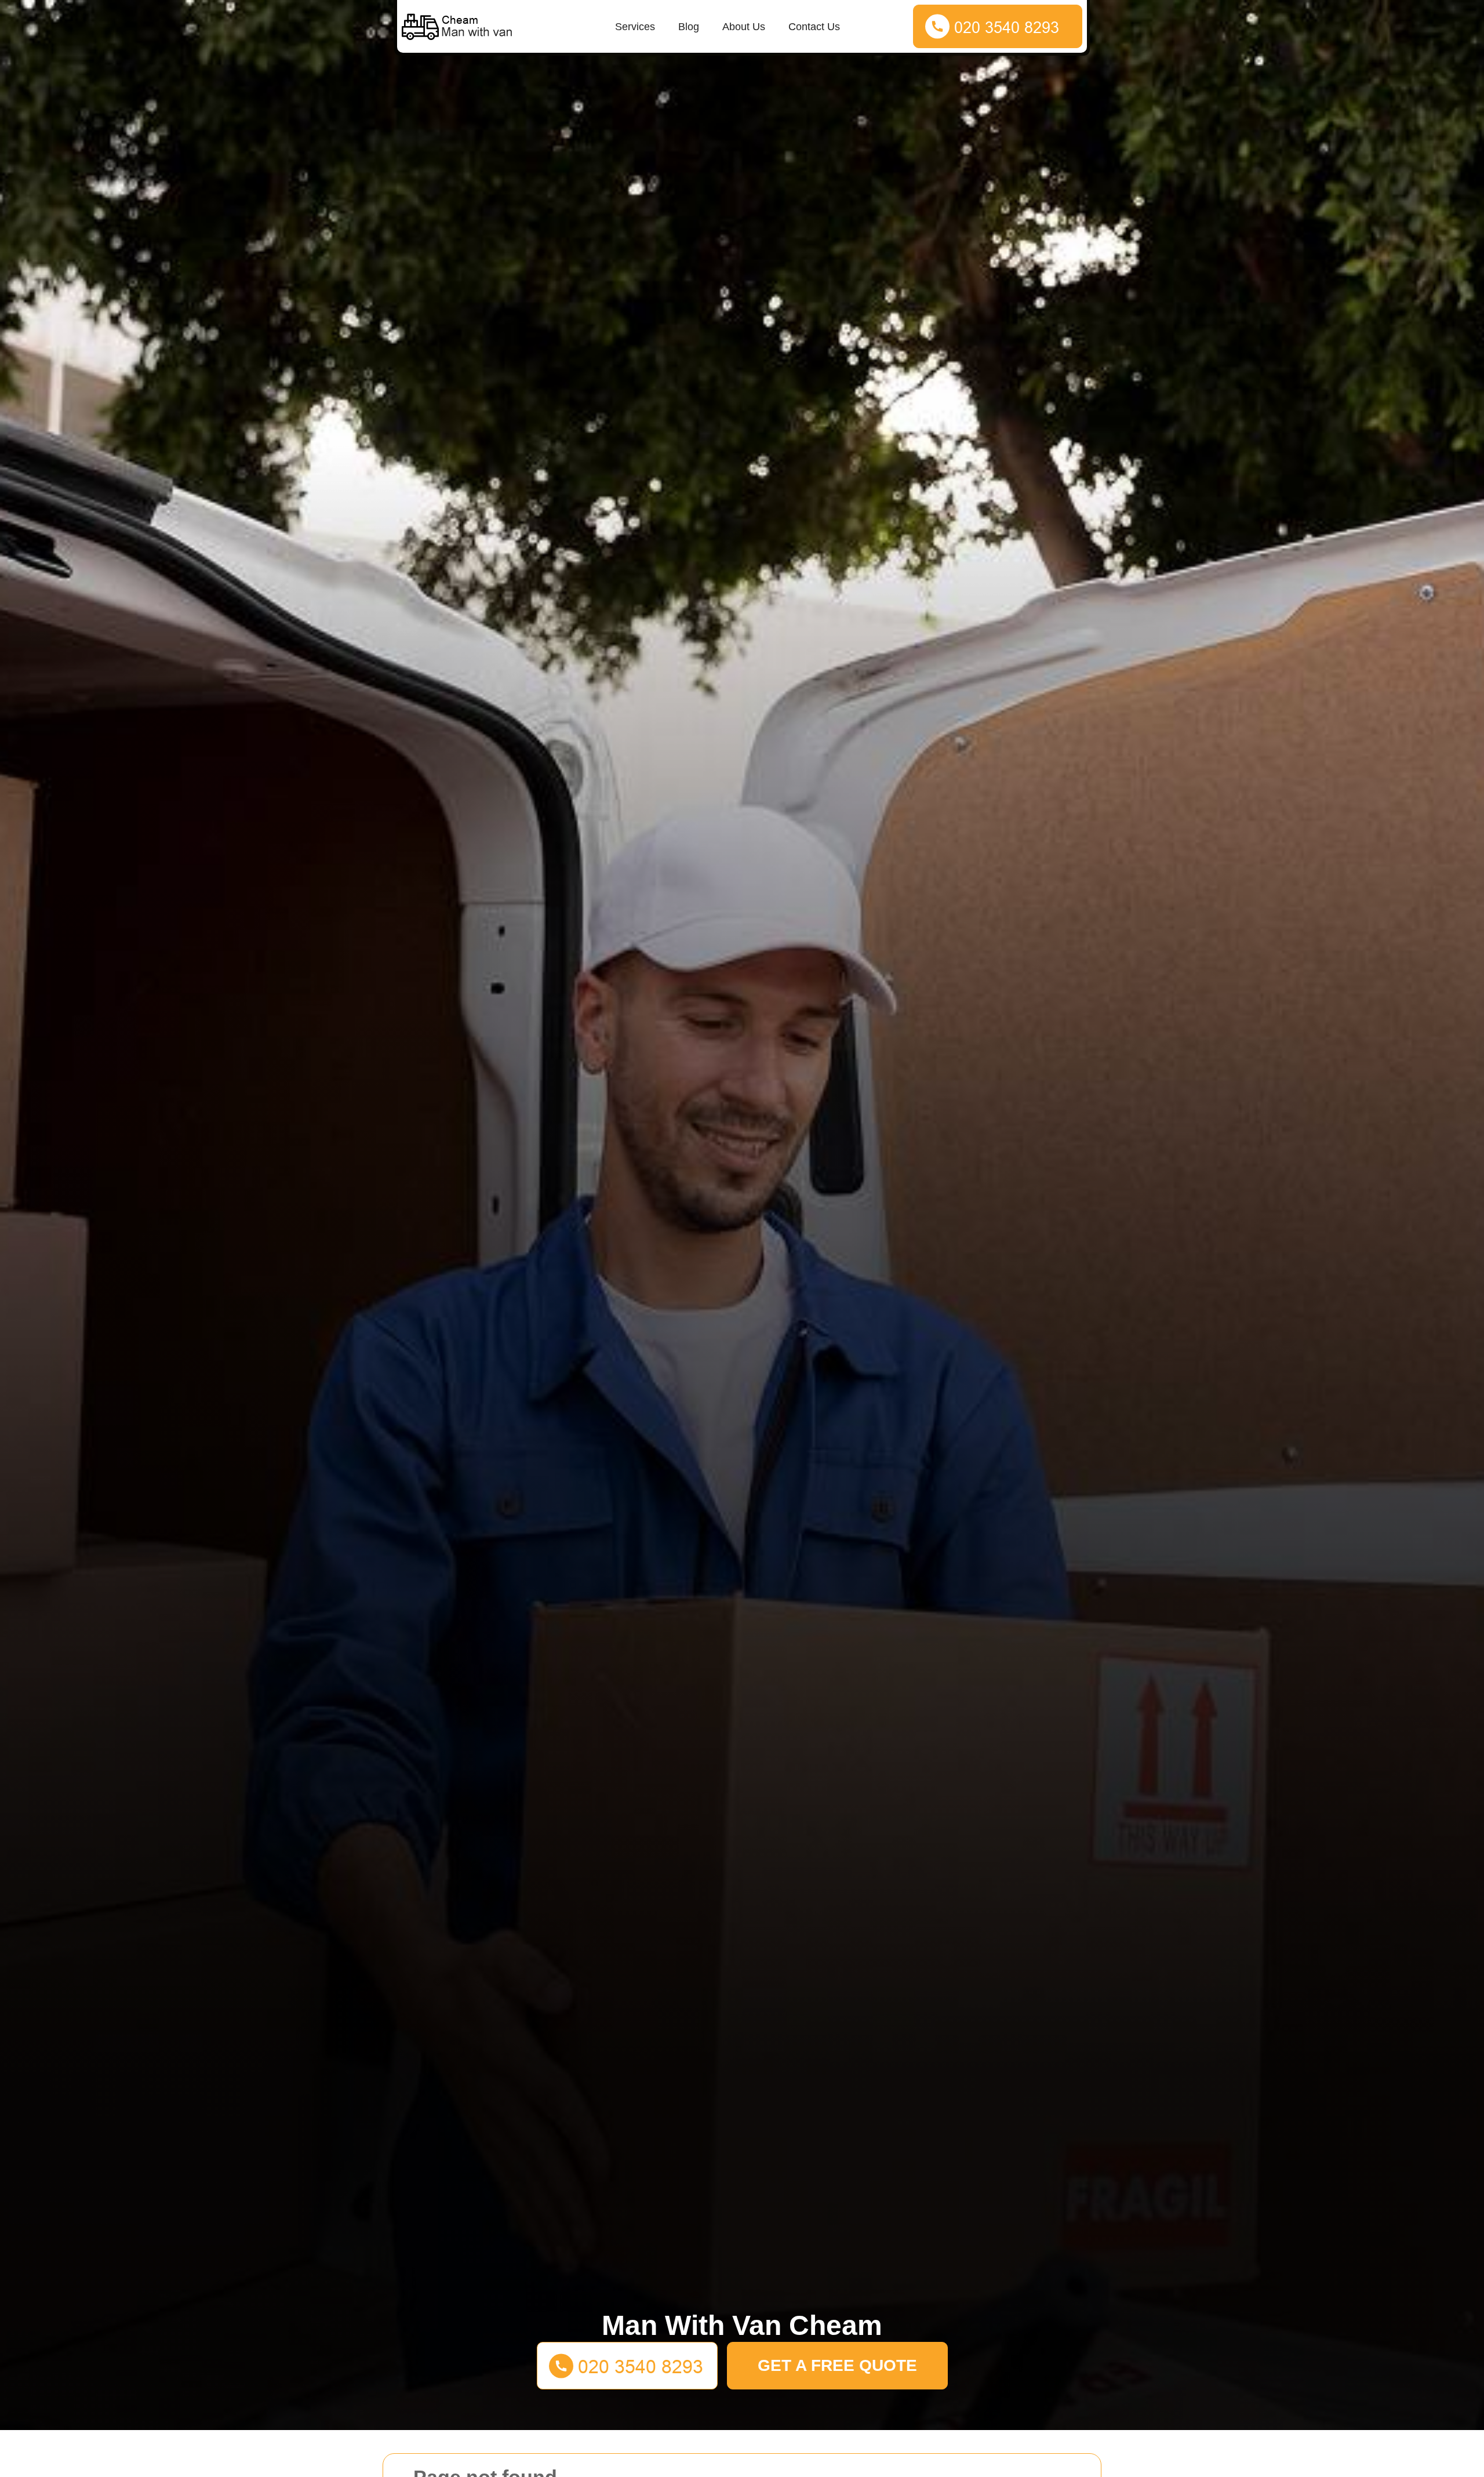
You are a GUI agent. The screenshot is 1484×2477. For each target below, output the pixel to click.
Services (635, 27)
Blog (689, 27)
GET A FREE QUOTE (837, 2365)
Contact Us (814, 27)
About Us (744, 27)
